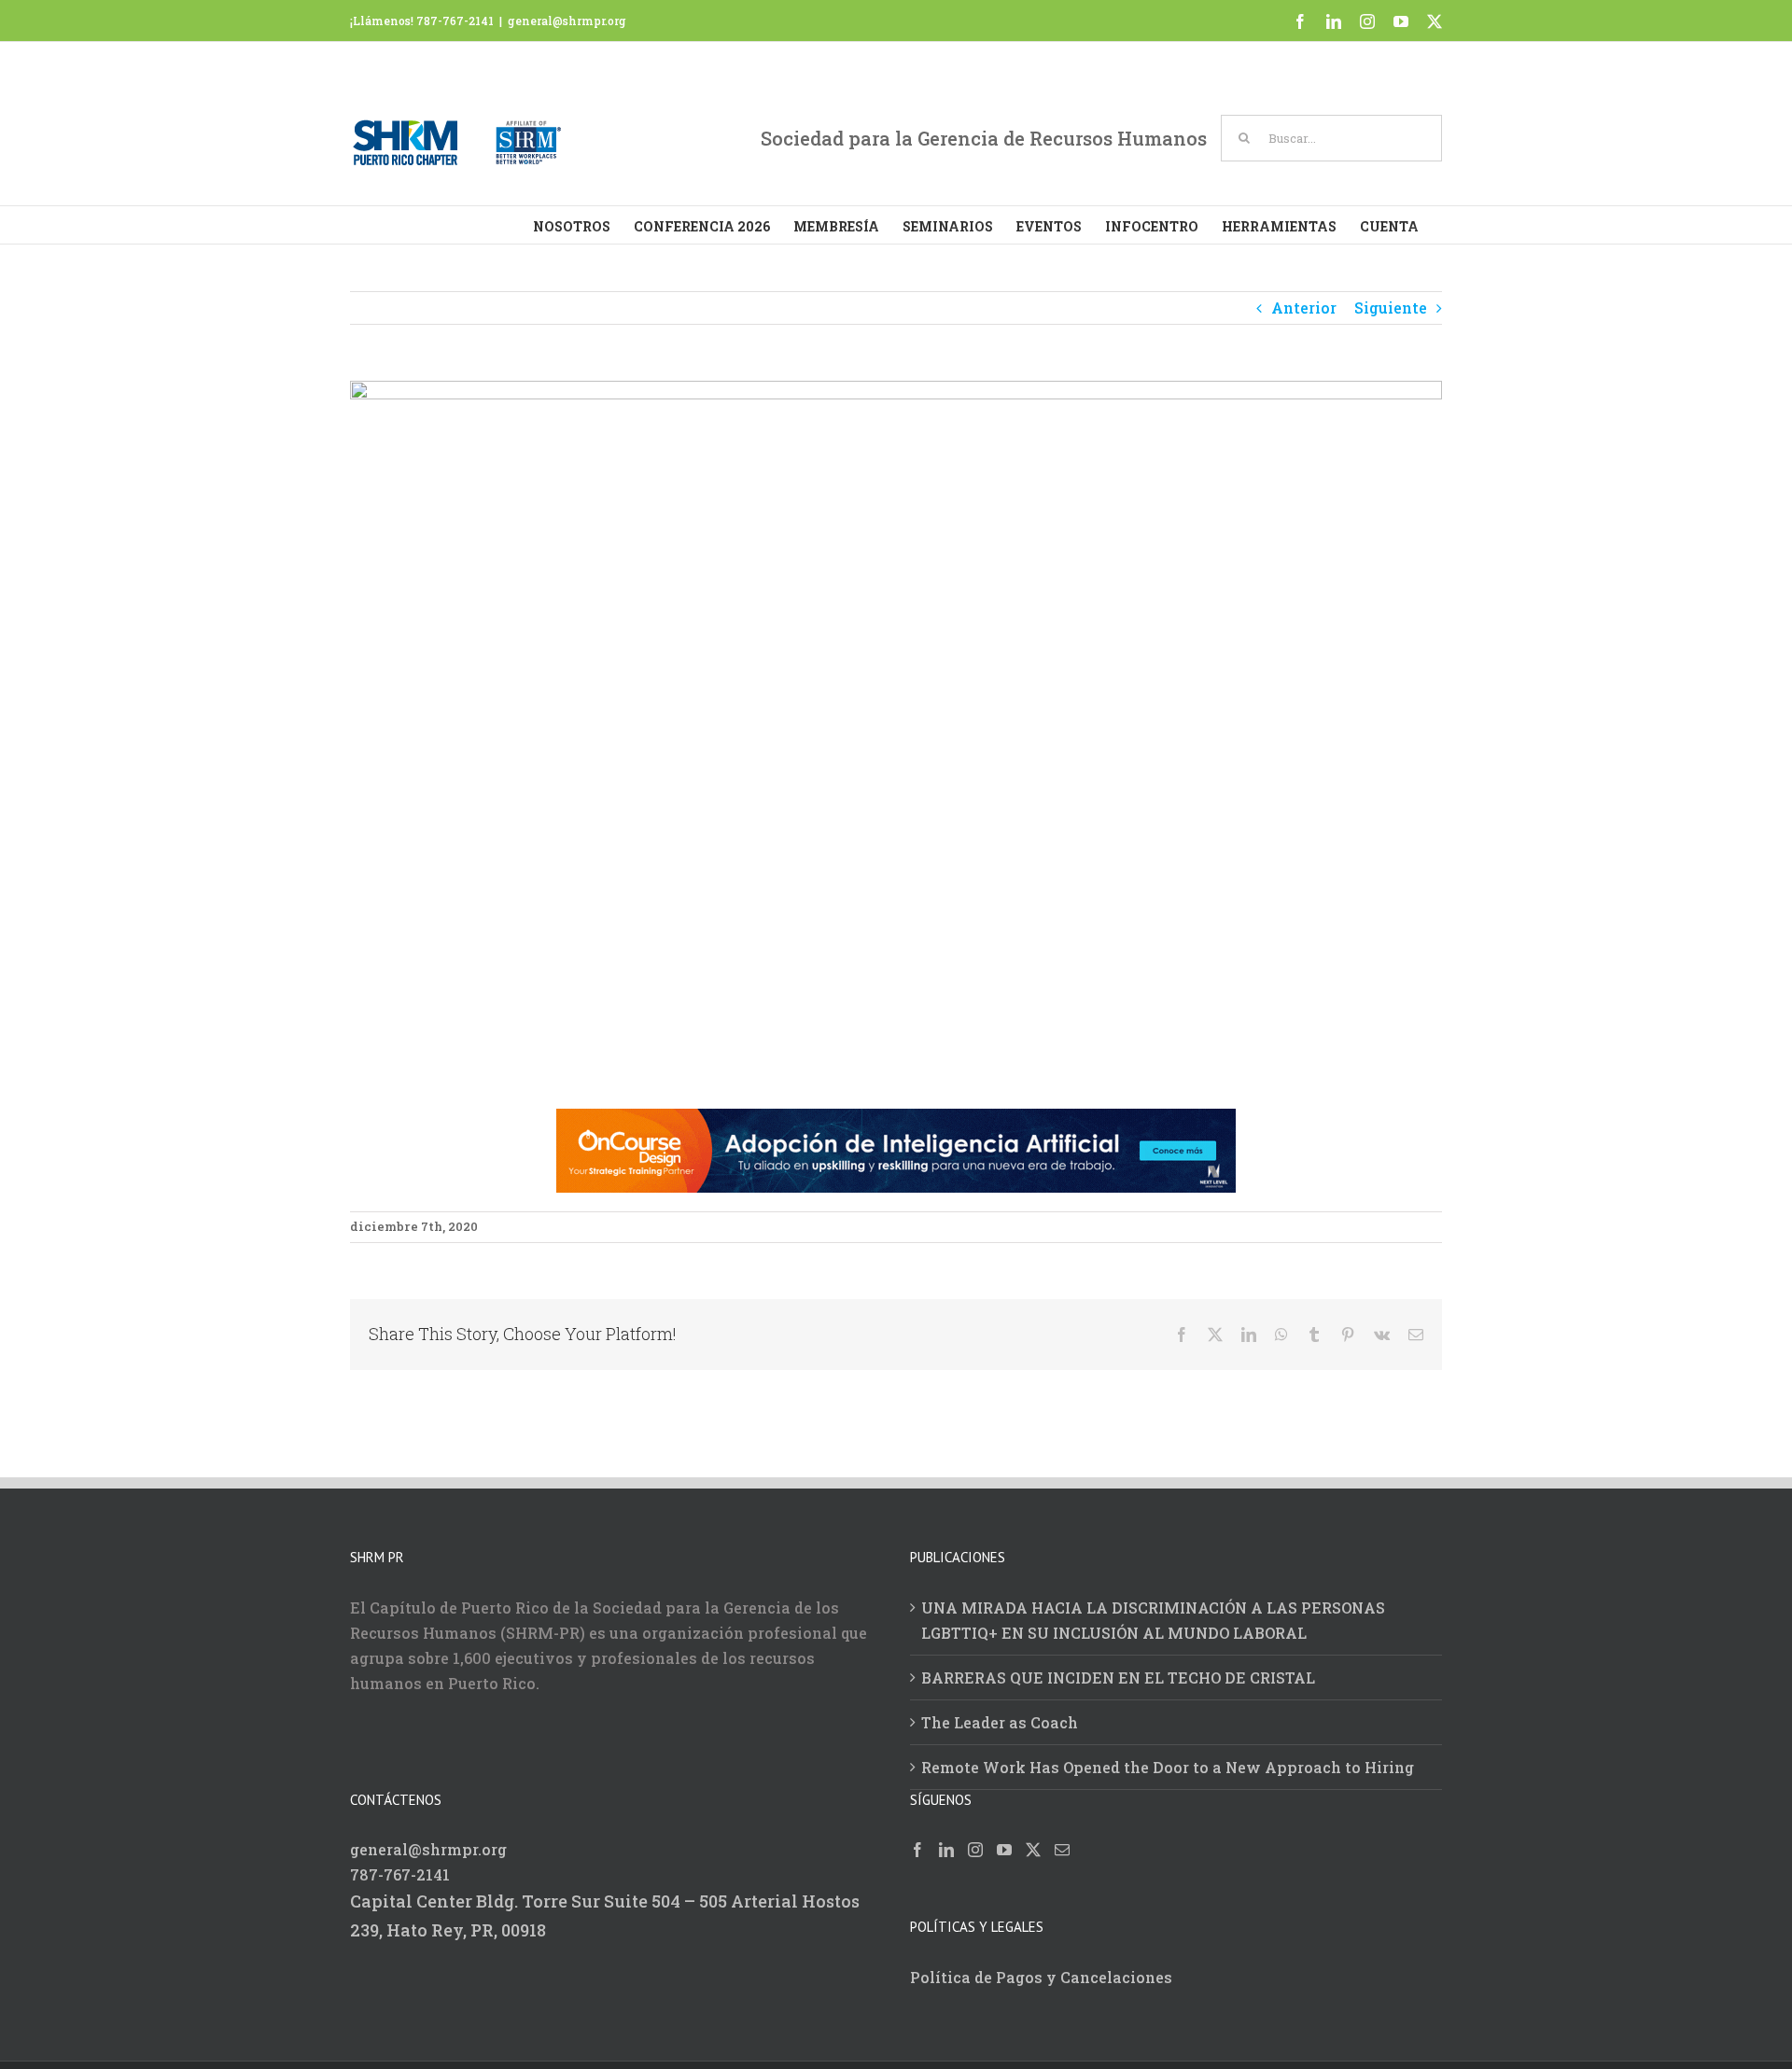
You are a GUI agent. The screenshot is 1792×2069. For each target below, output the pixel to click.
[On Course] (896, 1121)
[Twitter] (1033, 1850)
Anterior (1304, 308)
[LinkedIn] (946, 1850)
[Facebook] (917, 1850)
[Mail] (1062, 1850)
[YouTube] (1004, 1850)
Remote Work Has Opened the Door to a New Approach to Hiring (1168, 1767)
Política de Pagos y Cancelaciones (1041, 1977)
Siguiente (1391, 308)
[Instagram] (975, 1850)
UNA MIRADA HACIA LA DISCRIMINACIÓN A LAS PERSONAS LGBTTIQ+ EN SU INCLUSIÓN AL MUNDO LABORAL (1153, 1620)
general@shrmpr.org (567, 21)
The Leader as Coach (1000, 1722)
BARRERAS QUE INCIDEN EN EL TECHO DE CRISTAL (1118, 1678)
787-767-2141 (400, 1874)
